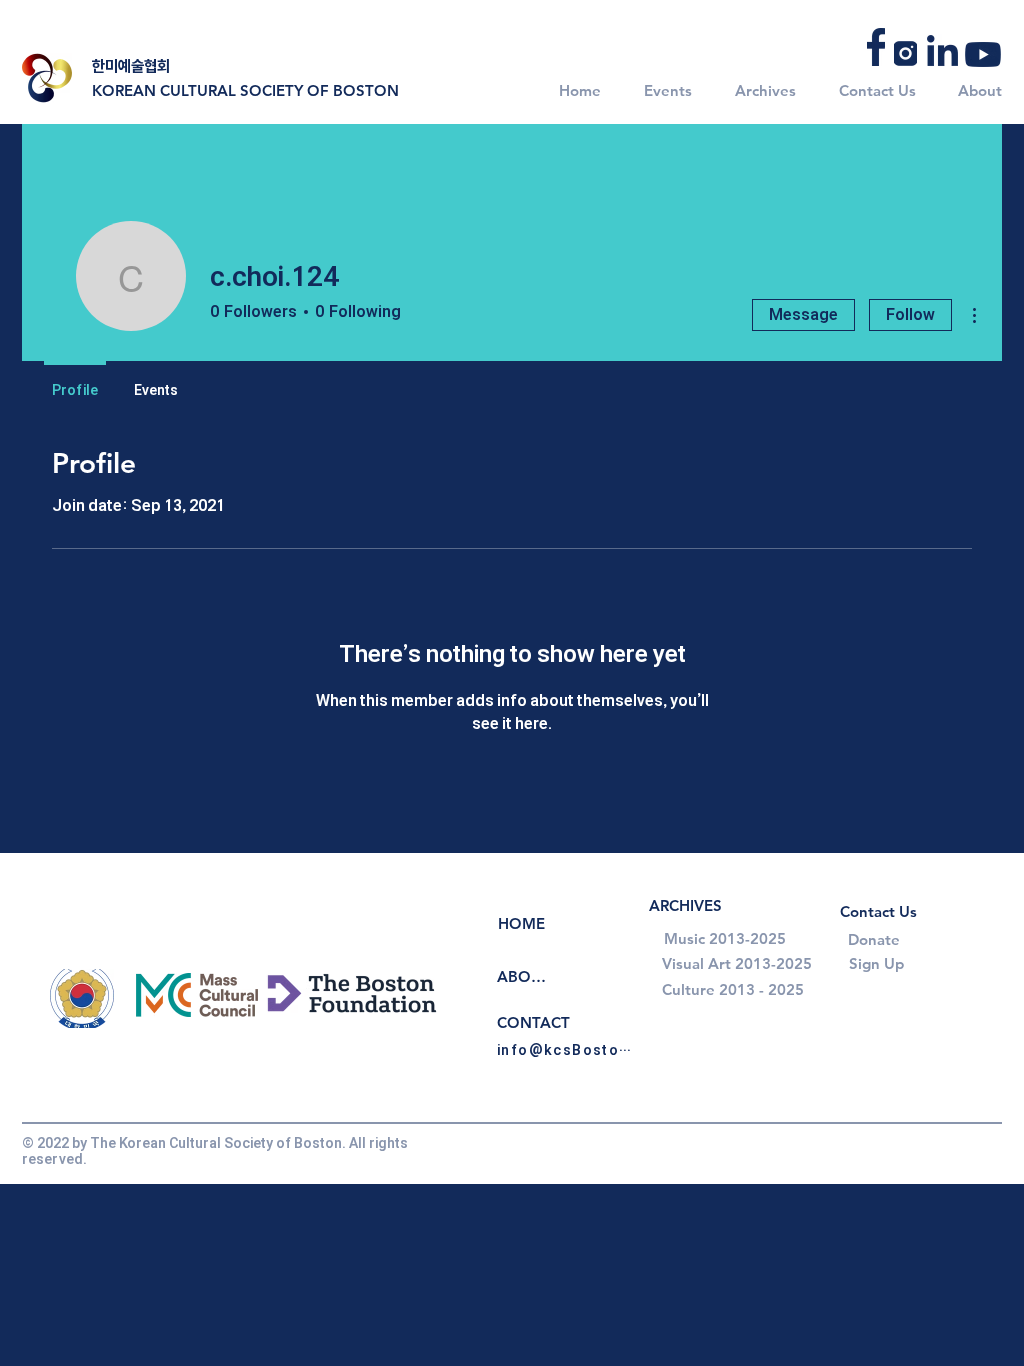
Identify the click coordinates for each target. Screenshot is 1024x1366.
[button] (662, 90)
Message (803, 314)
